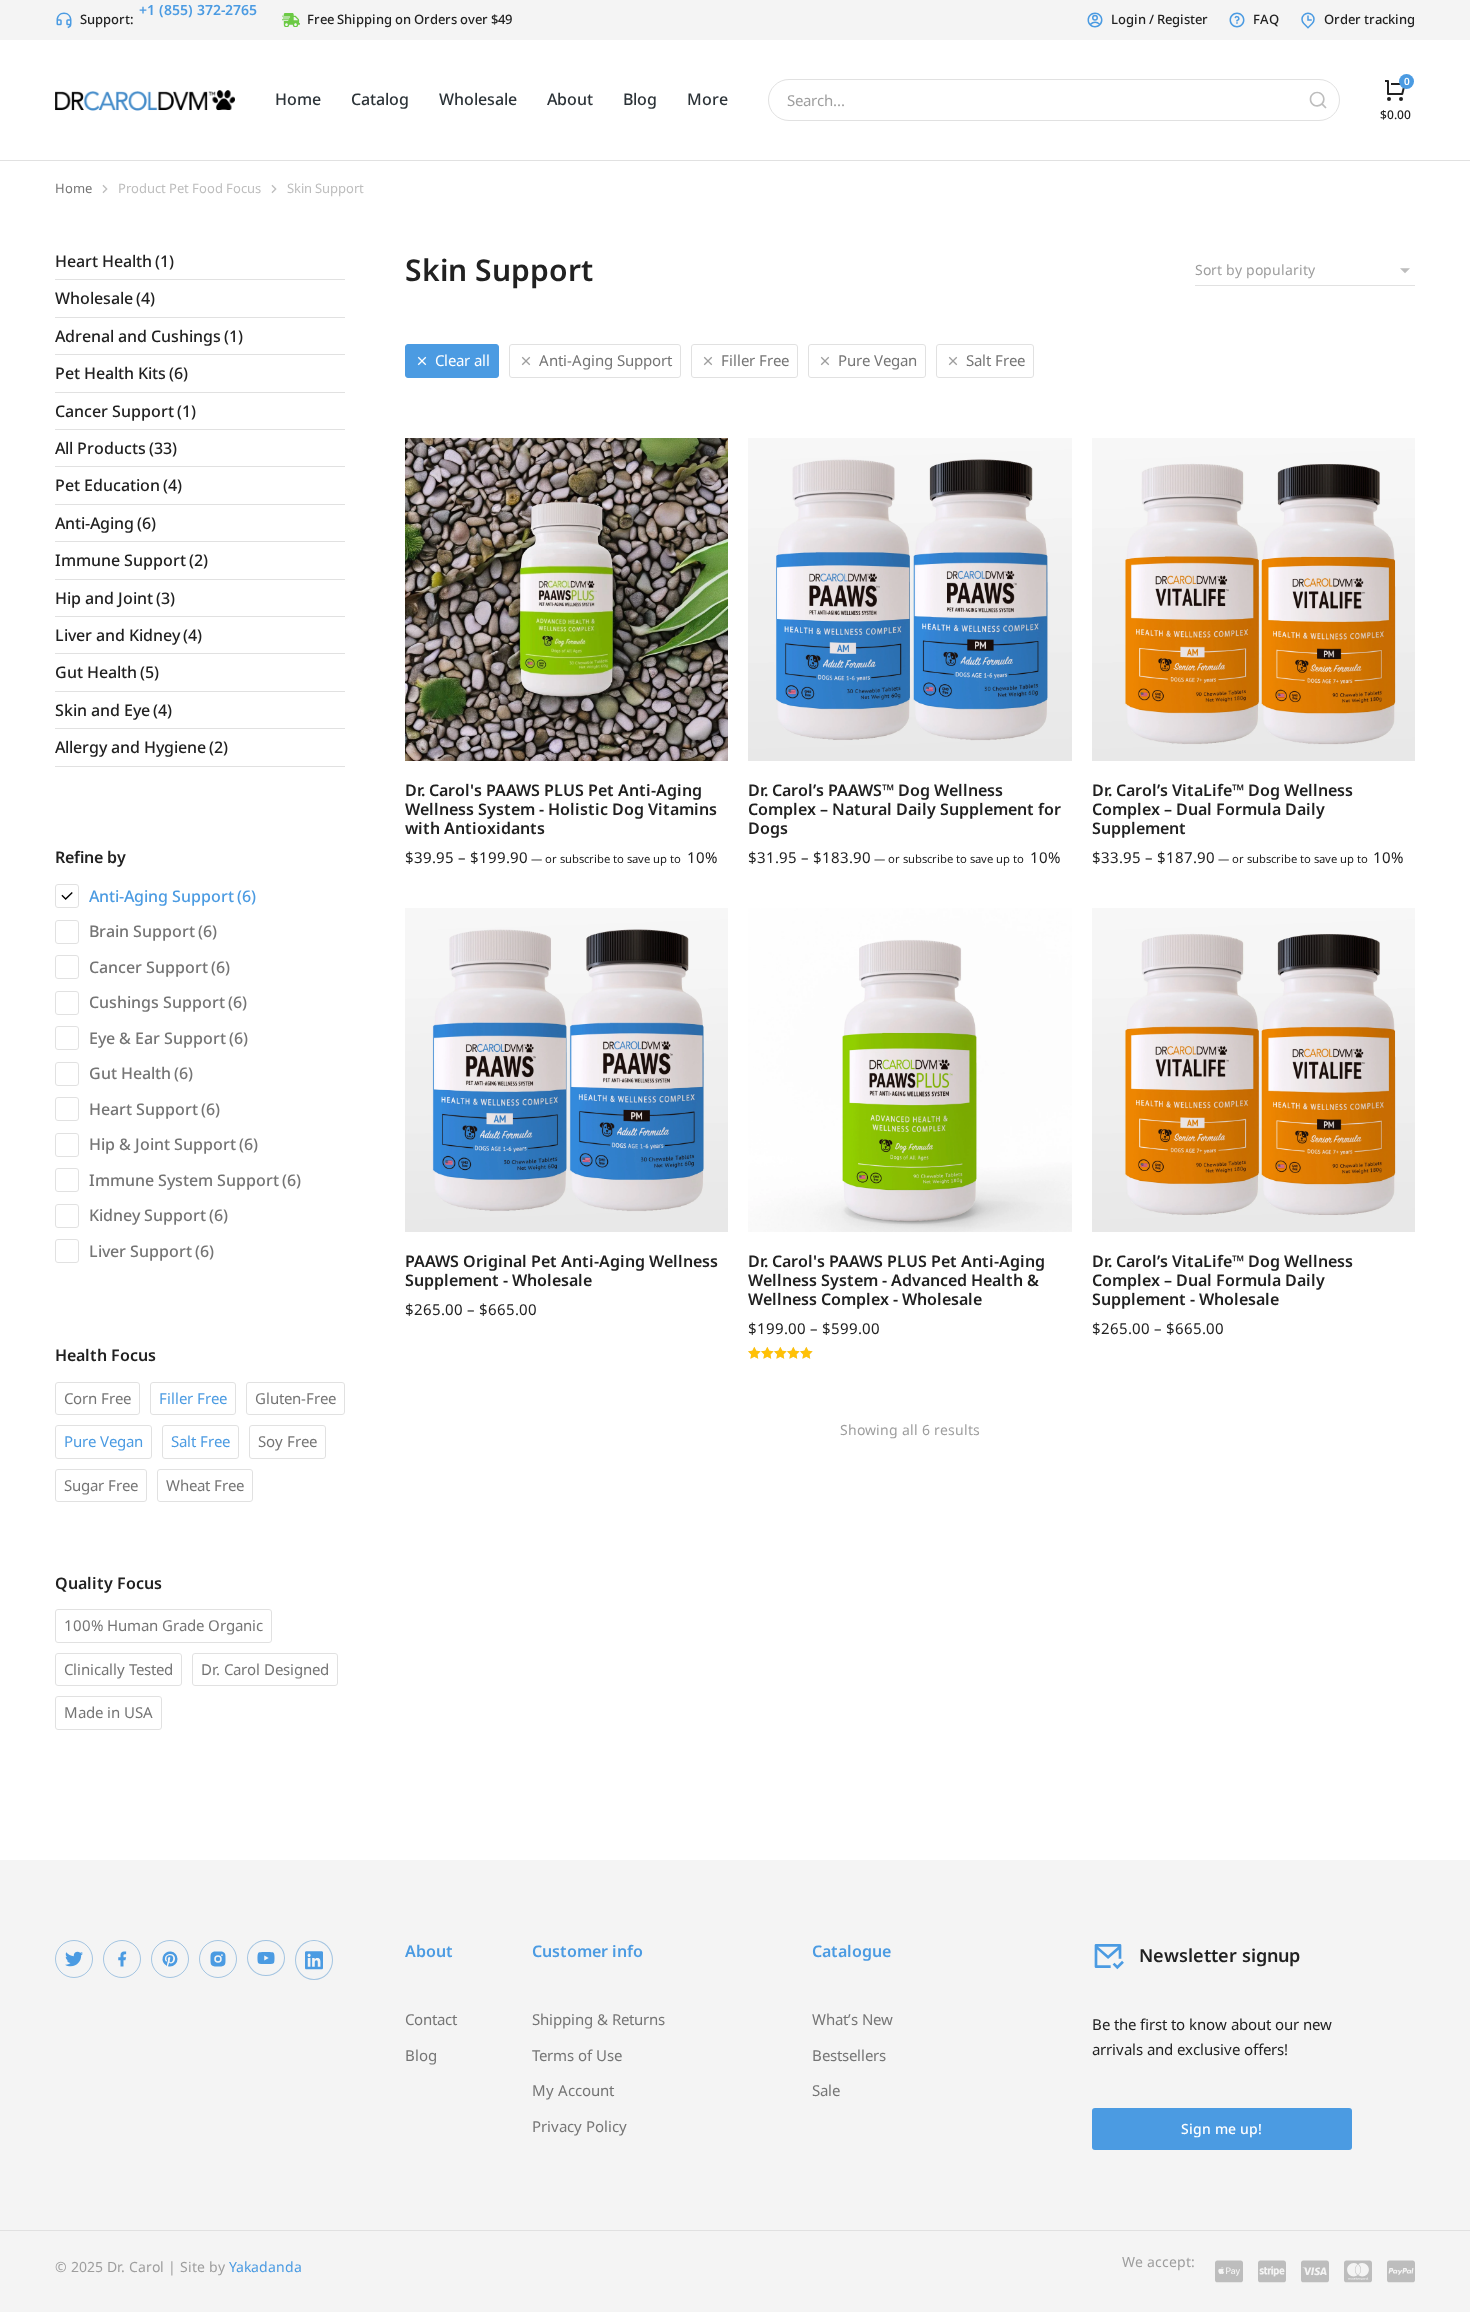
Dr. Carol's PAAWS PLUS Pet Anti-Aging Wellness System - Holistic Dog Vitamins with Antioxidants (561, 809)
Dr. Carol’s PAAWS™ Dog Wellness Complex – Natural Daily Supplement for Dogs (904, 809)
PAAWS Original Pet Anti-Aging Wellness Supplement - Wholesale (561, 1270)
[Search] (1318, 100)
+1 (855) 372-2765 (198, 9)
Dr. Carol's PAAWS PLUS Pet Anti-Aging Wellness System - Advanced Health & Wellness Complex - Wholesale (896, 1280)
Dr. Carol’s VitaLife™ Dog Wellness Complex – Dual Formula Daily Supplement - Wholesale (1222, 1280)
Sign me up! (1221, 2128)
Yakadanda (265, 2266)
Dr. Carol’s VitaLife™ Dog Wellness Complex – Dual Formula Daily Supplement (1222, 809)
